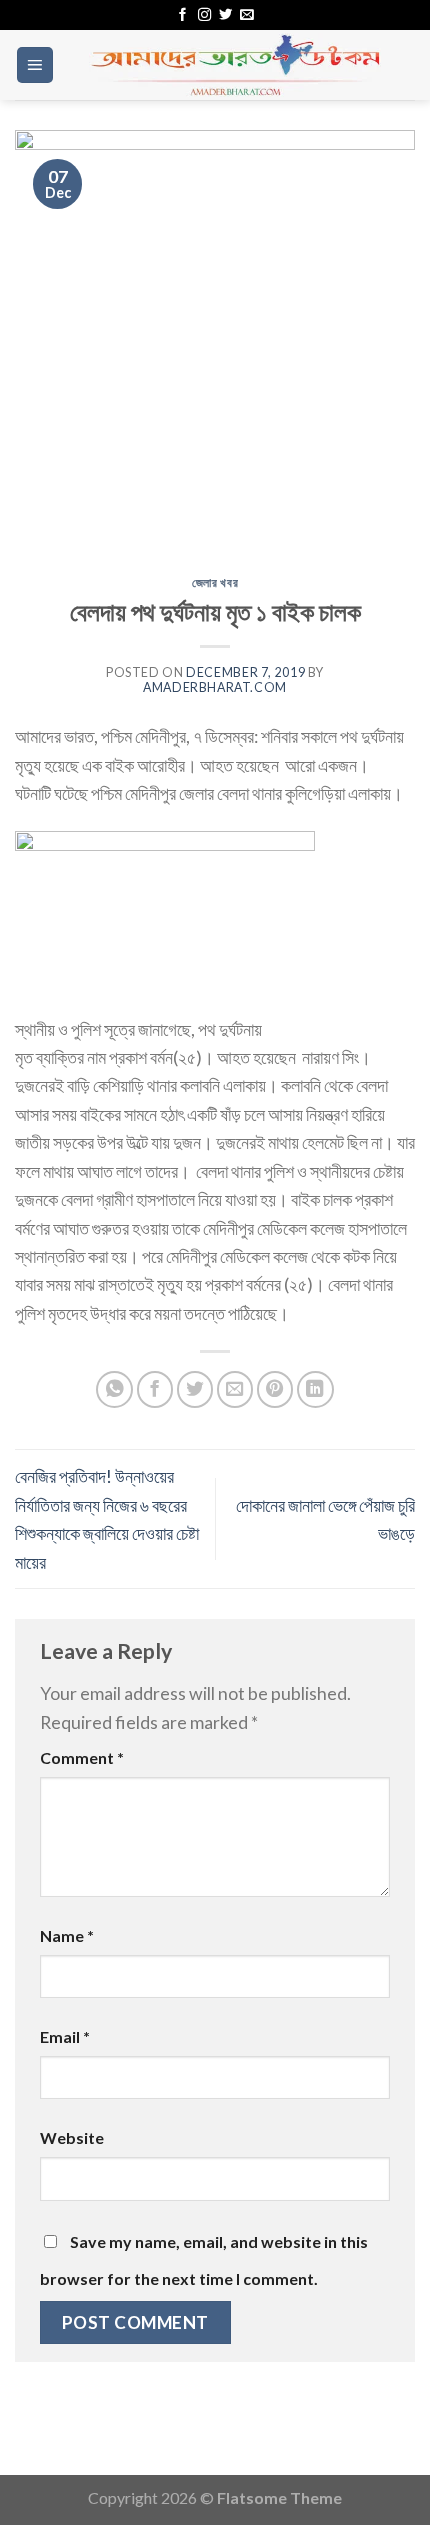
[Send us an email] (246, 15)
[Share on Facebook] (155, 1389)
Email (65, 2036)
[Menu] (35, 65)
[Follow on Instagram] (204, 15)
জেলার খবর (215, 582)
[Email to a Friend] (235, 1389)
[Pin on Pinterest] (275, 1389)
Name (67, 1935)
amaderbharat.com (215, 687)
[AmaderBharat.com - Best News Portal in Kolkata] (235, 65)
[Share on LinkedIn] (315, 1389)
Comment (82, 1757)
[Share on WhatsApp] (114, 1389)
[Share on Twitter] (195, 1389)
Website (72, 2137)
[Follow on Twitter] (225, 15)
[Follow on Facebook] (182, 15)
